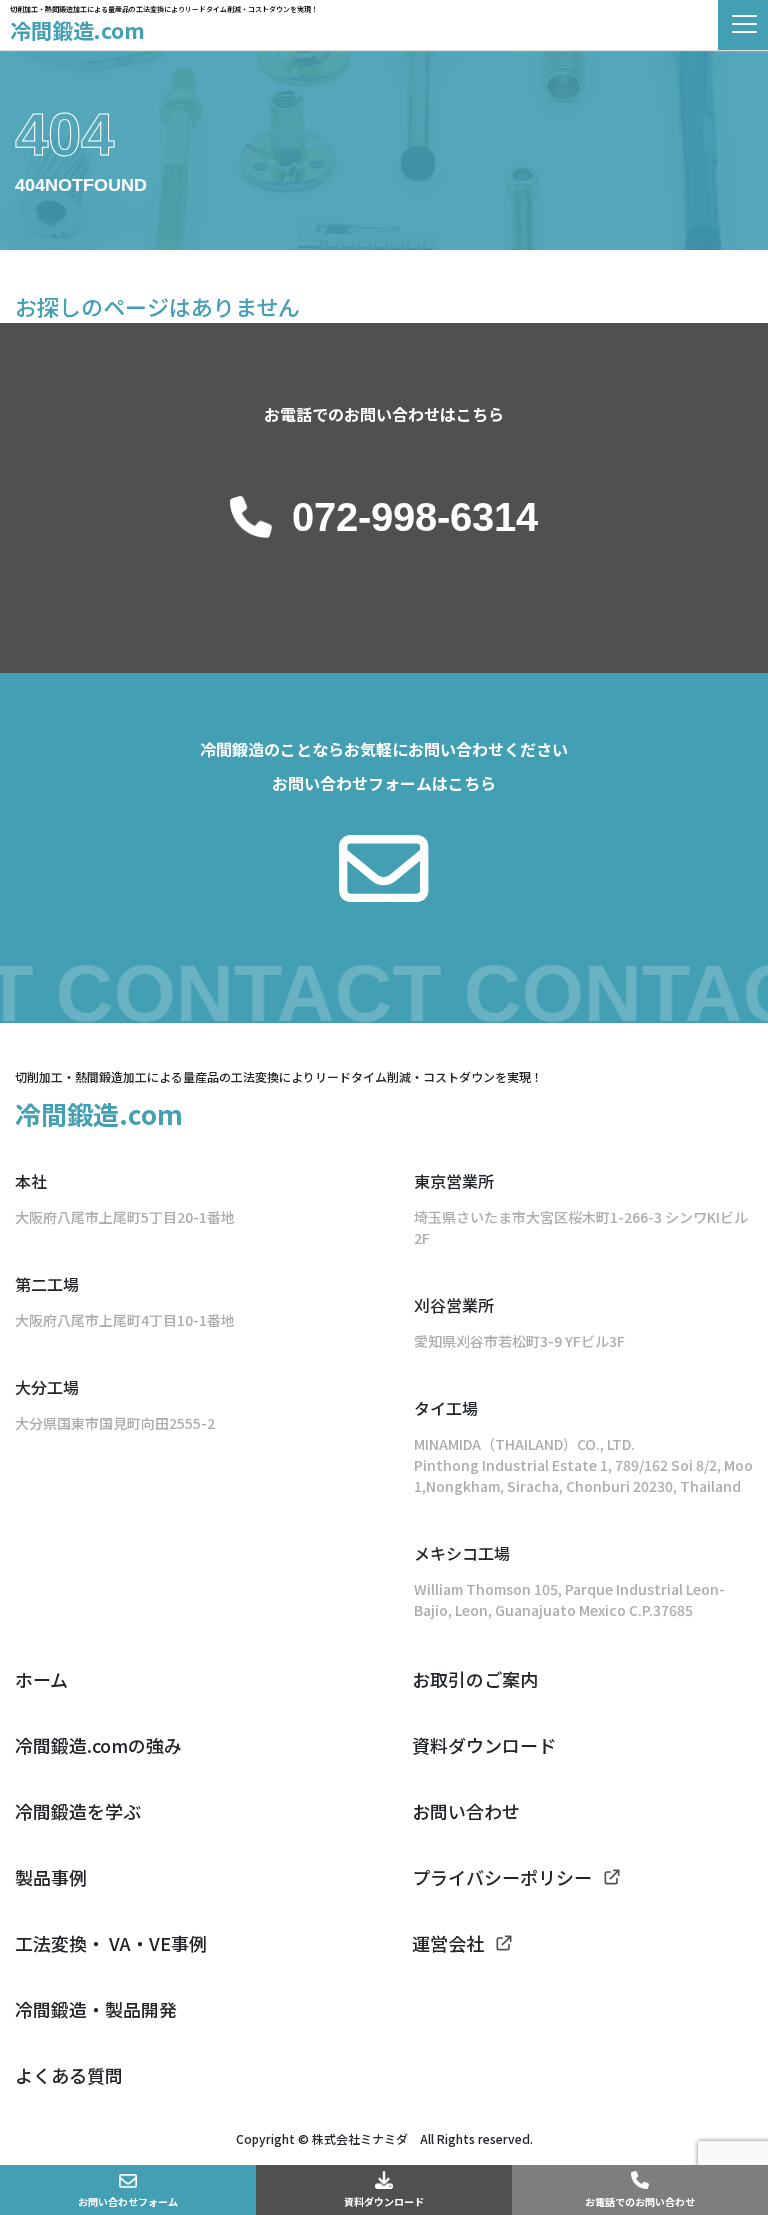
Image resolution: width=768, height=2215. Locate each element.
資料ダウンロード (384, 2201)
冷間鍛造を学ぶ (78, 1811)
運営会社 (448, 1943)
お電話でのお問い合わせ (640, 2201)
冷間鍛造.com (77, 30)
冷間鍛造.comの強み (98, 1745)
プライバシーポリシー (502, 1877)
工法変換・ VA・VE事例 (111, 1943)
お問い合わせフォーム (128, 2201)
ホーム (41, 1679)
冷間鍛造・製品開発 (96, 2009)
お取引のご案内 (475, 1679)
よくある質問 (69, 2075)
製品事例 (51, 1877)
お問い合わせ (466, 1811)
